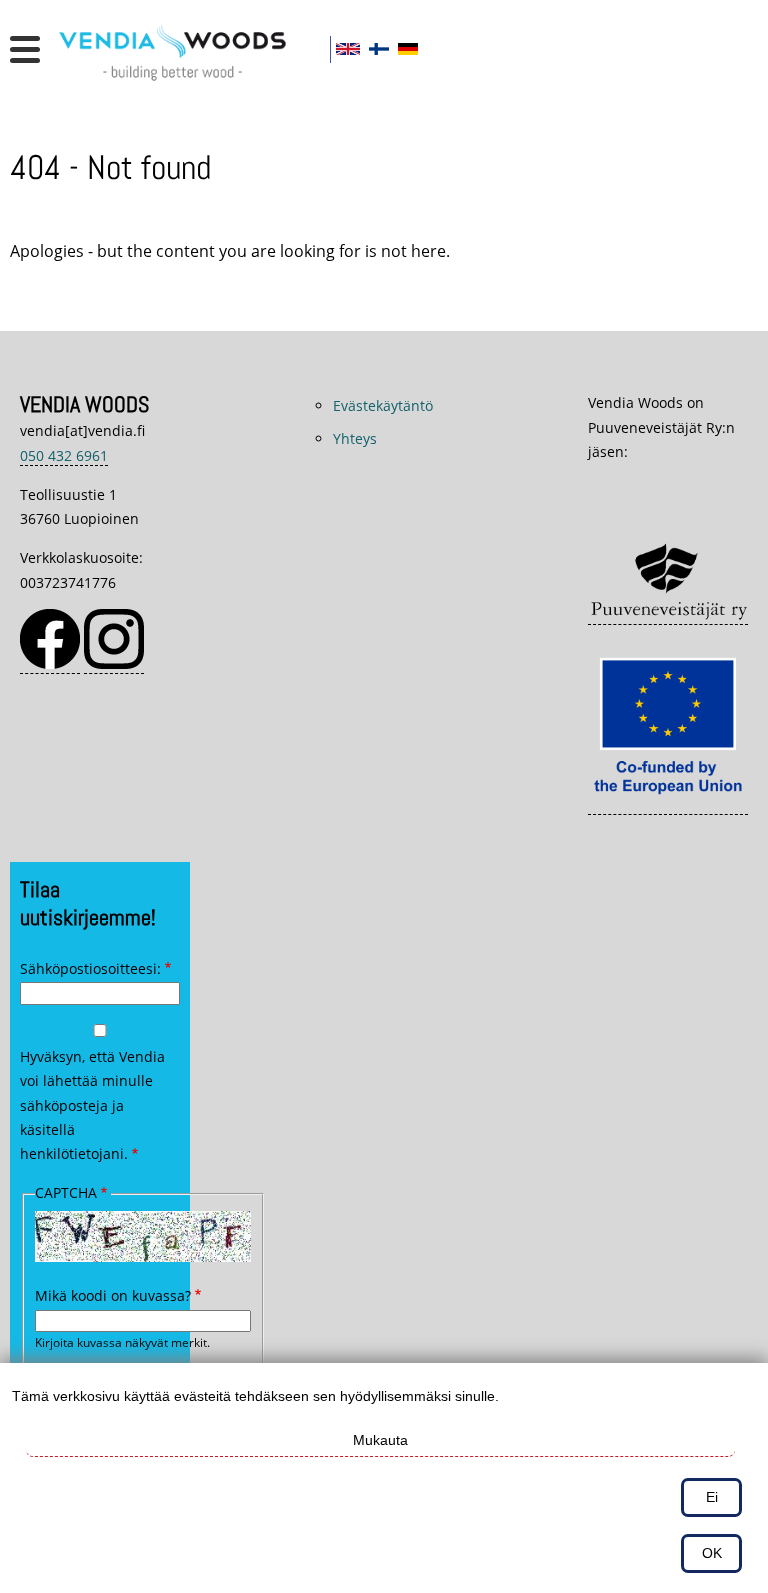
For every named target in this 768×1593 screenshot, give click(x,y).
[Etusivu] (180, 84)
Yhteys (355, 438)
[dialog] (384, 1478)
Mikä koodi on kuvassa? (113, 1295)
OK (712, 1553)
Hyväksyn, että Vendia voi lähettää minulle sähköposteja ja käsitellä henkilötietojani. (92, 1105)
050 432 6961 (64, 455)
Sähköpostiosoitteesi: (90, 968)
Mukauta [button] (380, 1440)
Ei (712, 1497)
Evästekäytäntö (383, 405)
